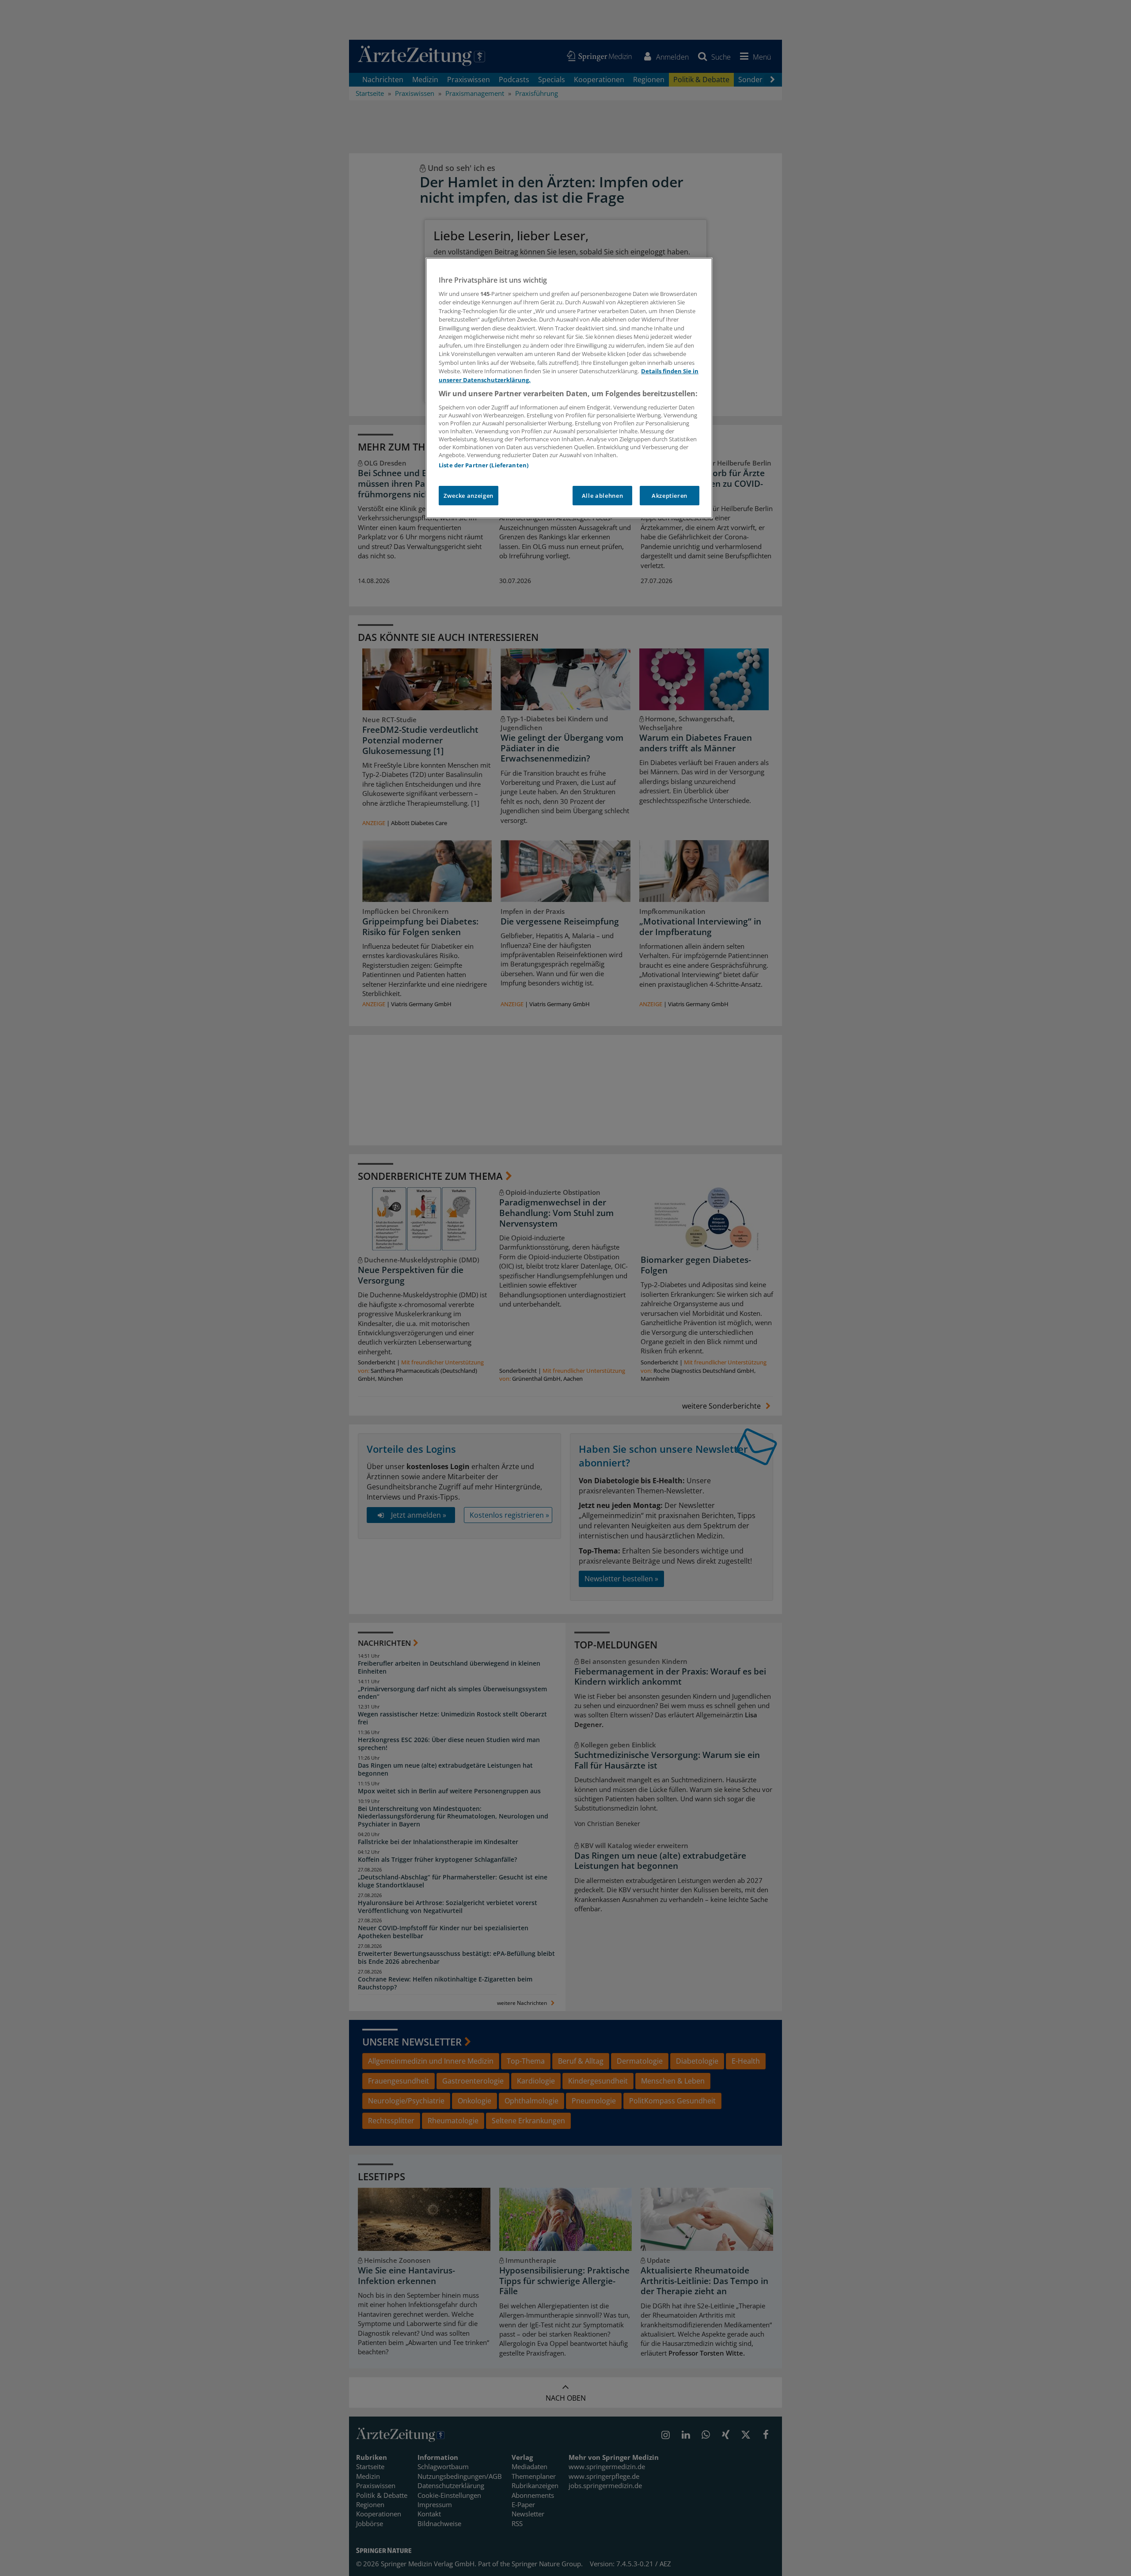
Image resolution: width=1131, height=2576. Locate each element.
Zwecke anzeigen (469, 496)
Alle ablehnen (602, 496)
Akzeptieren (670, 496)
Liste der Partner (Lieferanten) (484, 465)
